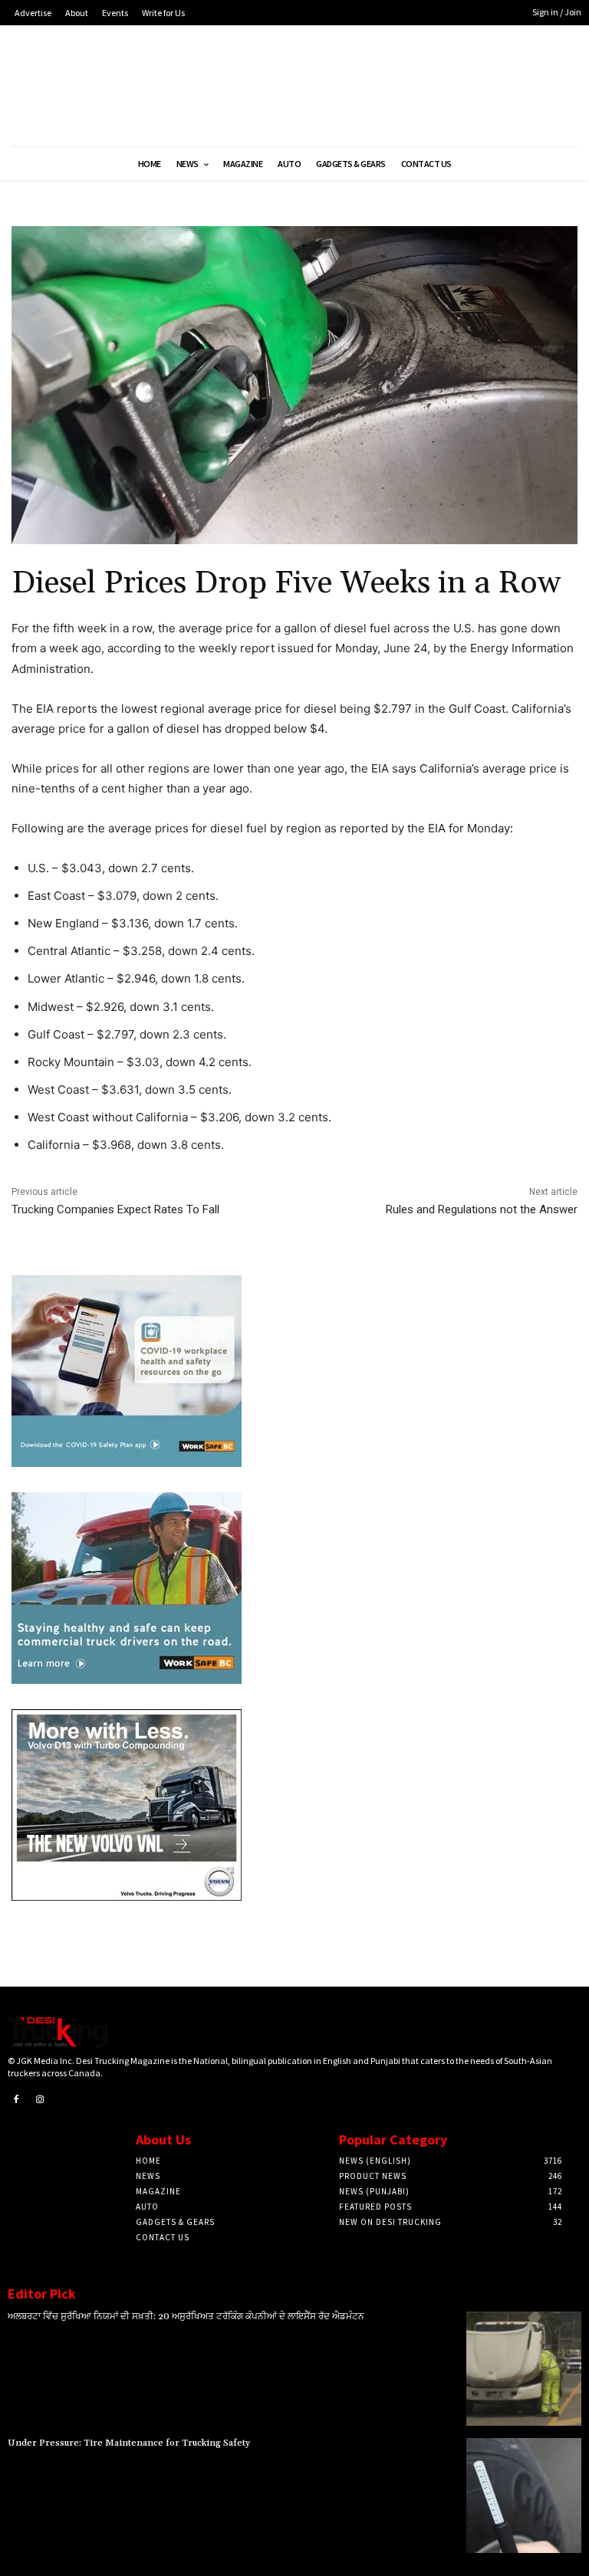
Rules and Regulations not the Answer (482, 1209)
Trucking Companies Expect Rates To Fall (115, 1209)
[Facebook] (16, 2100)
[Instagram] (41, 2100)
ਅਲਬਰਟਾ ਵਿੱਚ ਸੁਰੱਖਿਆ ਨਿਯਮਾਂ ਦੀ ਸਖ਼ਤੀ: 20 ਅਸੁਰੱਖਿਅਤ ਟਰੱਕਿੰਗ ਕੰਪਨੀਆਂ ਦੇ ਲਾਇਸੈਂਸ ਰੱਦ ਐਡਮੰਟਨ (186, 2317)
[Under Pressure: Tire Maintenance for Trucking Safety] (524, 2496)
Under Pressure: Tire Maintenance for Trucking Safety (129, 2443)
